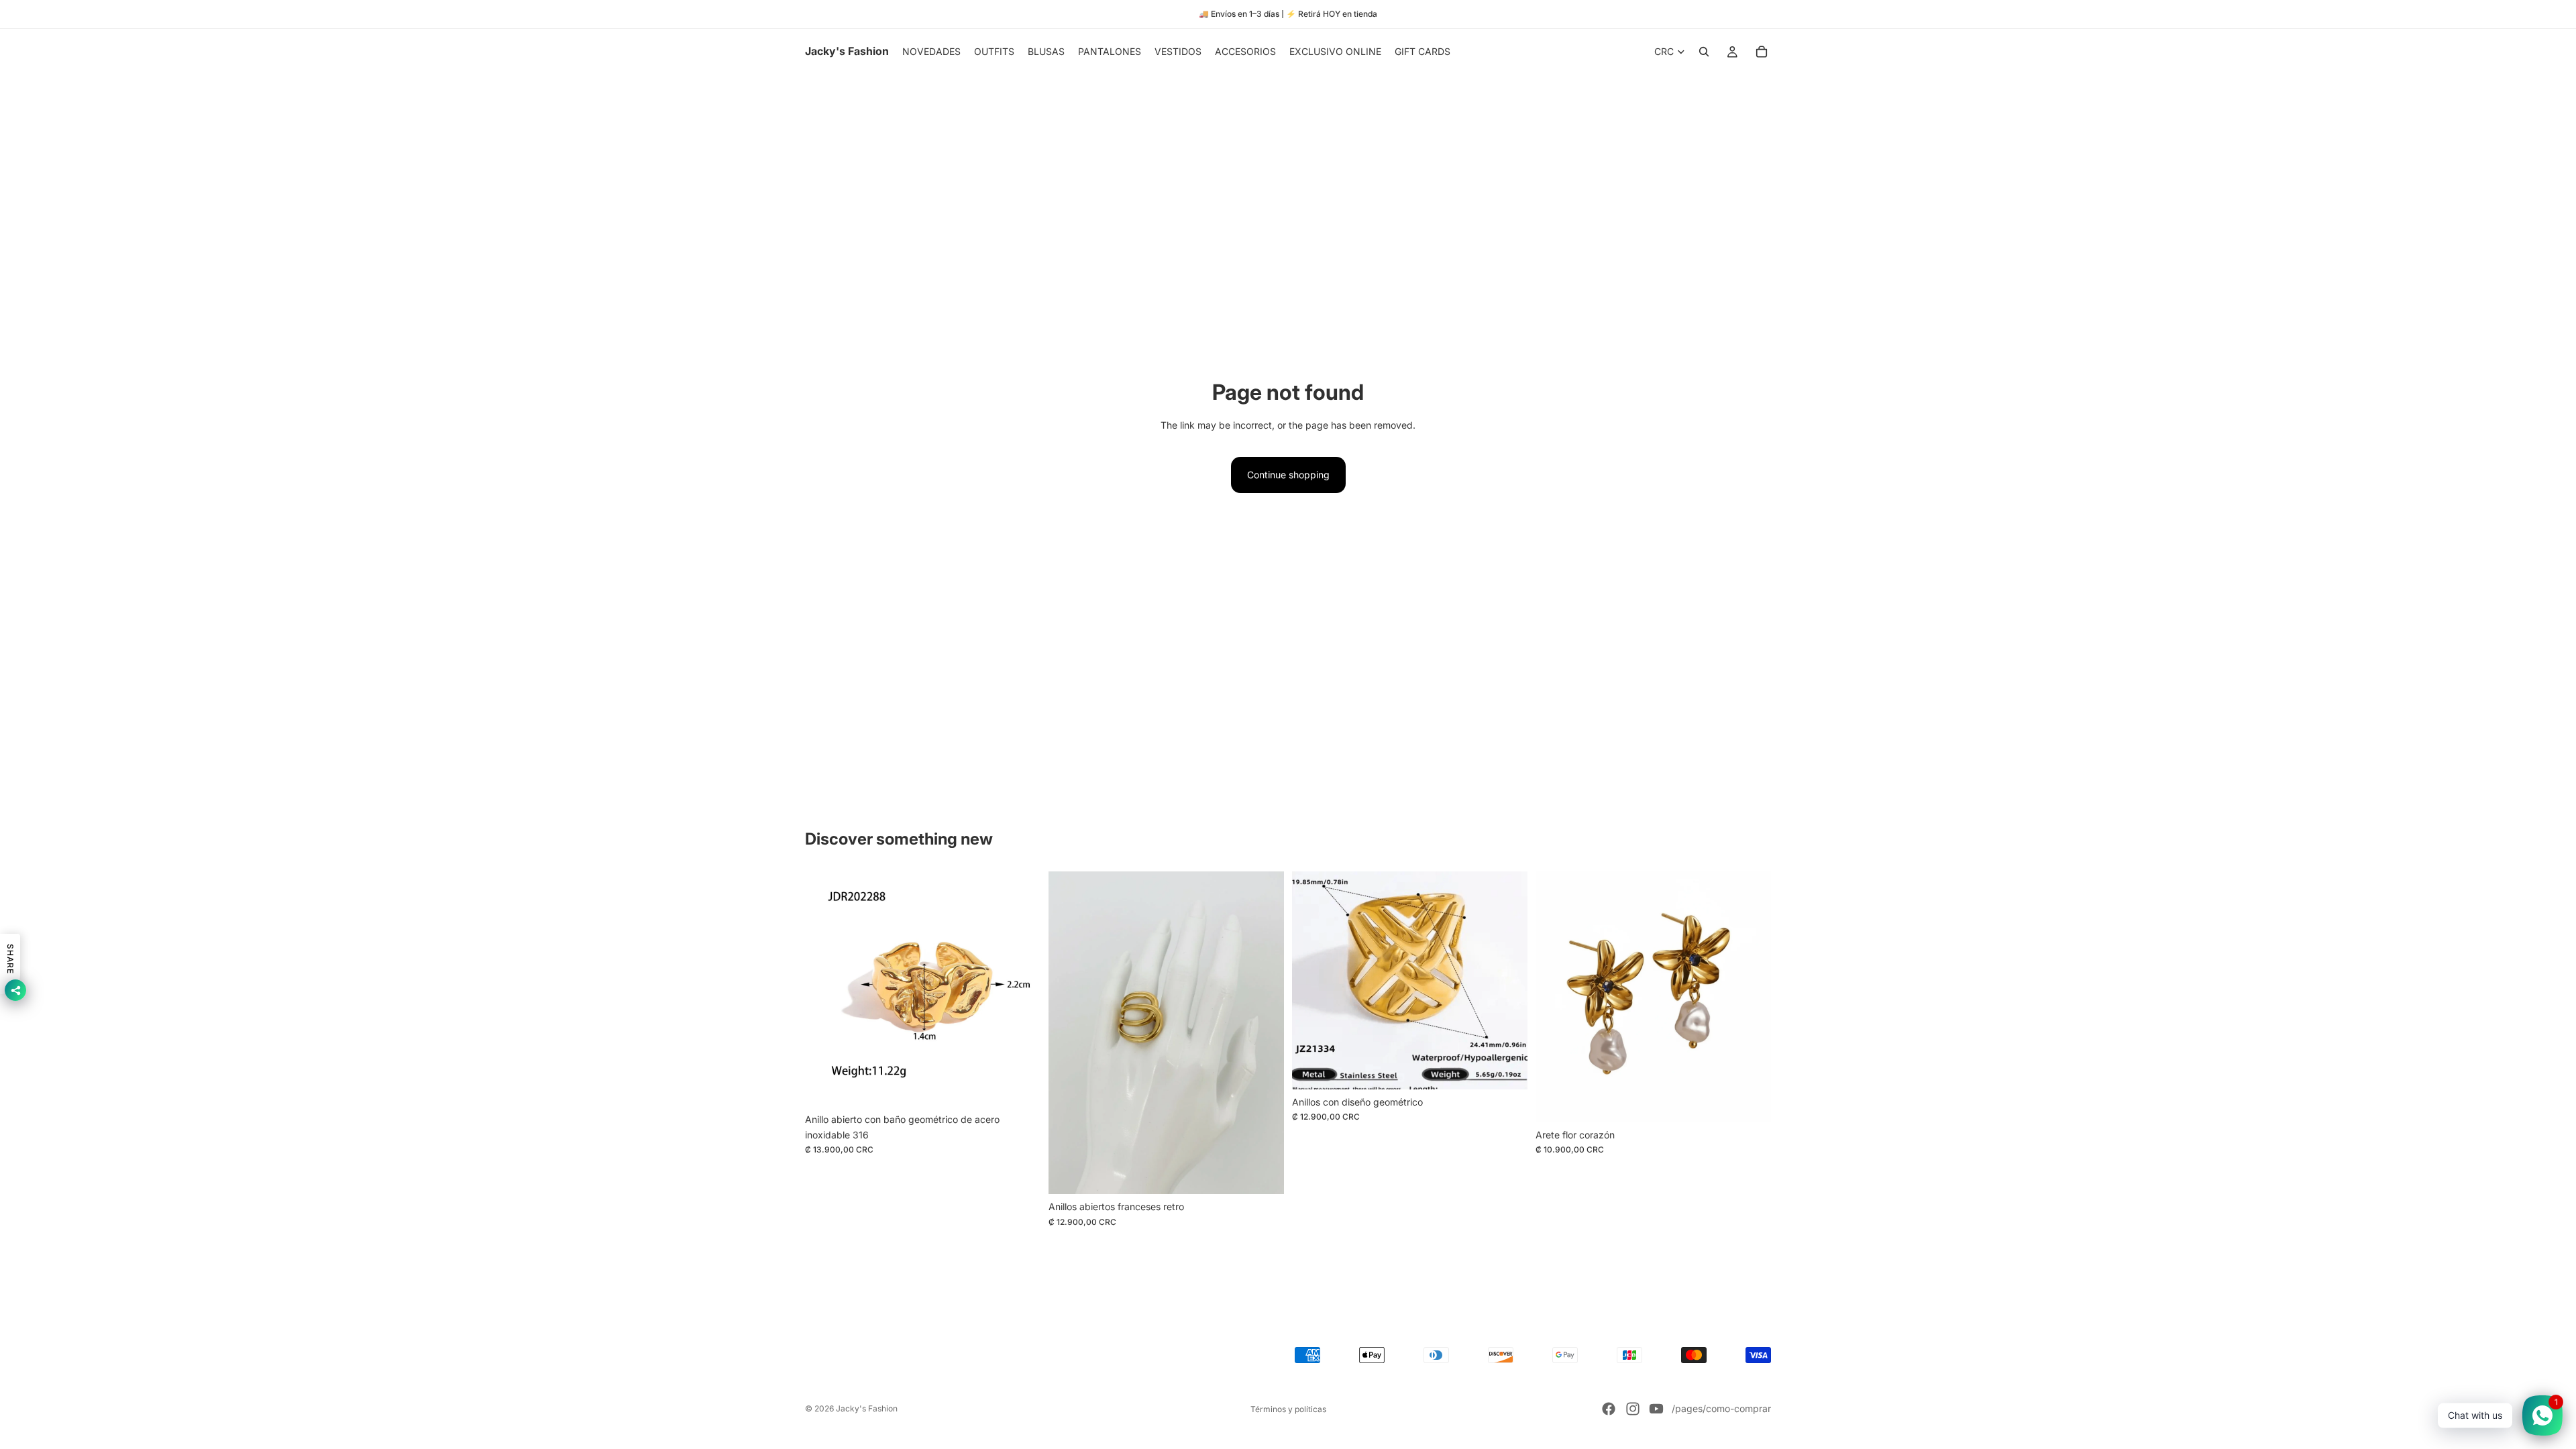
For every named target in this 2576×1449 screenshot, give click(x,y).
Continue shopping (1288, 475)
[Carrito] (1762, 52)
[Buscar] (1704, 52)
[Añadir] (1020, 1087)
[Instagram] (1633, 1409)
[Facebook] (1609, 1409)
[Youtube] (1656, 1409)
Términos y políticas (1288, 1409)
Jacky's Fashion (867, 1408)
